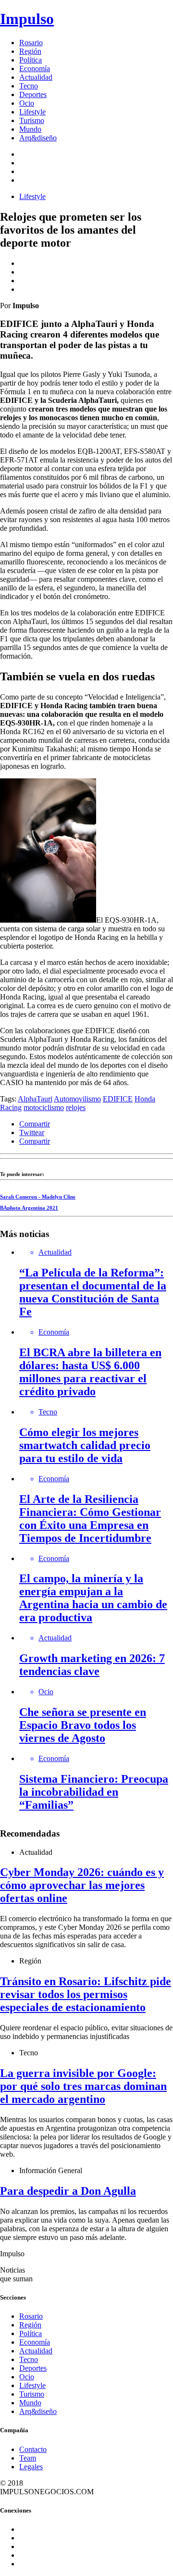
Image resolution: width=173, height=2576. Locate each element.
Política (31, 60)
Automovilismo (77, 1099)
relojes (76, 1107)
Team (28, 2458)
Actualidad (36, 77)
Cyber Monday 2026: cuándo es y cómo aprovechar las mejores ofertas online (82, 1885)
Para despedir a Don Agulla (68, 2191)
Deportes (33, 94)
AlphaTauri (35, 1099)
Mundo (30, 129)
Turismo (32, 120)
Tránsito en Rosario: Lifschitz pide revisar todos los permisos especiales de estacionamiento (86, 1994)
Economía (35, 69)
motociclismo (44, 1107)
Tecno (29, 86)
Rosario (31, 43)
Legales (31, 2467)
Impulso (27, 19)
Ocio (27, 103)
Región (30, 51)
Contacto (33, 2449)
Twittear (32, 1132)
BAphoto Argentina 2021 (29, 1208)
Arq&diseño (38, 138)
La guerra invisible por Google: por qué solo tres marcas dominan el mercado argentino (83, 2086)
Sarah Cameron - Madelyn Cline (38, 1197)
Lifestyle (32, 112)
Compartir (35, 1124)
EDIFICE (118, 1099)
